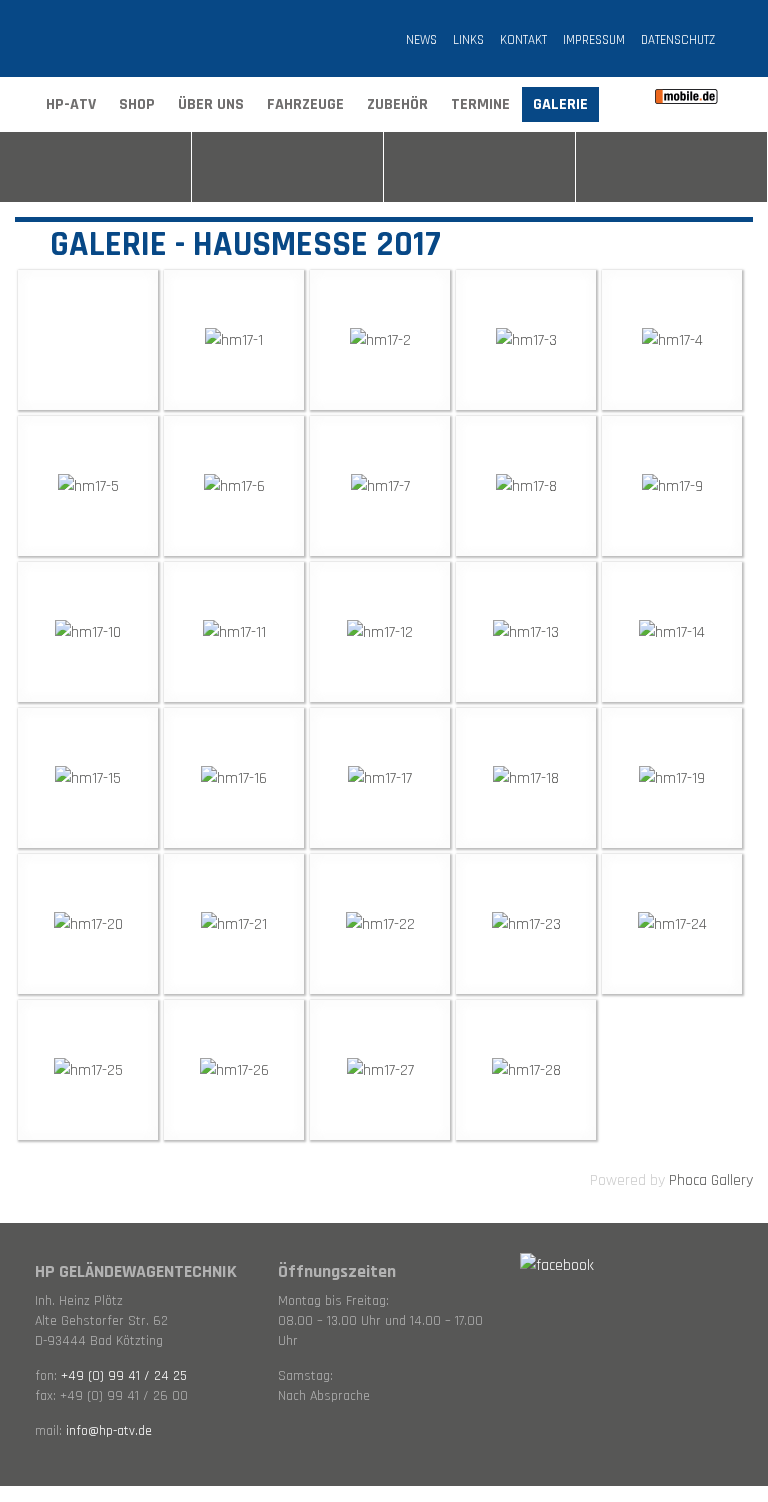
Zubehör (397, 104)
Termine (480, 104)
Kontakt (523, 40)
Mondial (671, 167)
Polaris (95, 167)
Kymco (479, 167)
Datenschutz (678, 40)
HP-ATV (71, 104)
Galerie (560, 104)
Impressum (594, 40)
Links (468, 40)
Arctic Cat (287, 167)
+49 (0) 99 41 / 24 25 (124, 1376)
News (421, 40)
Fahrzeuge (305, 104)
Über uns (211, 104)
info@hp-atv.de (109, 1431)
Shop (137, 104)
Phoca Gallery (711, 1180)
